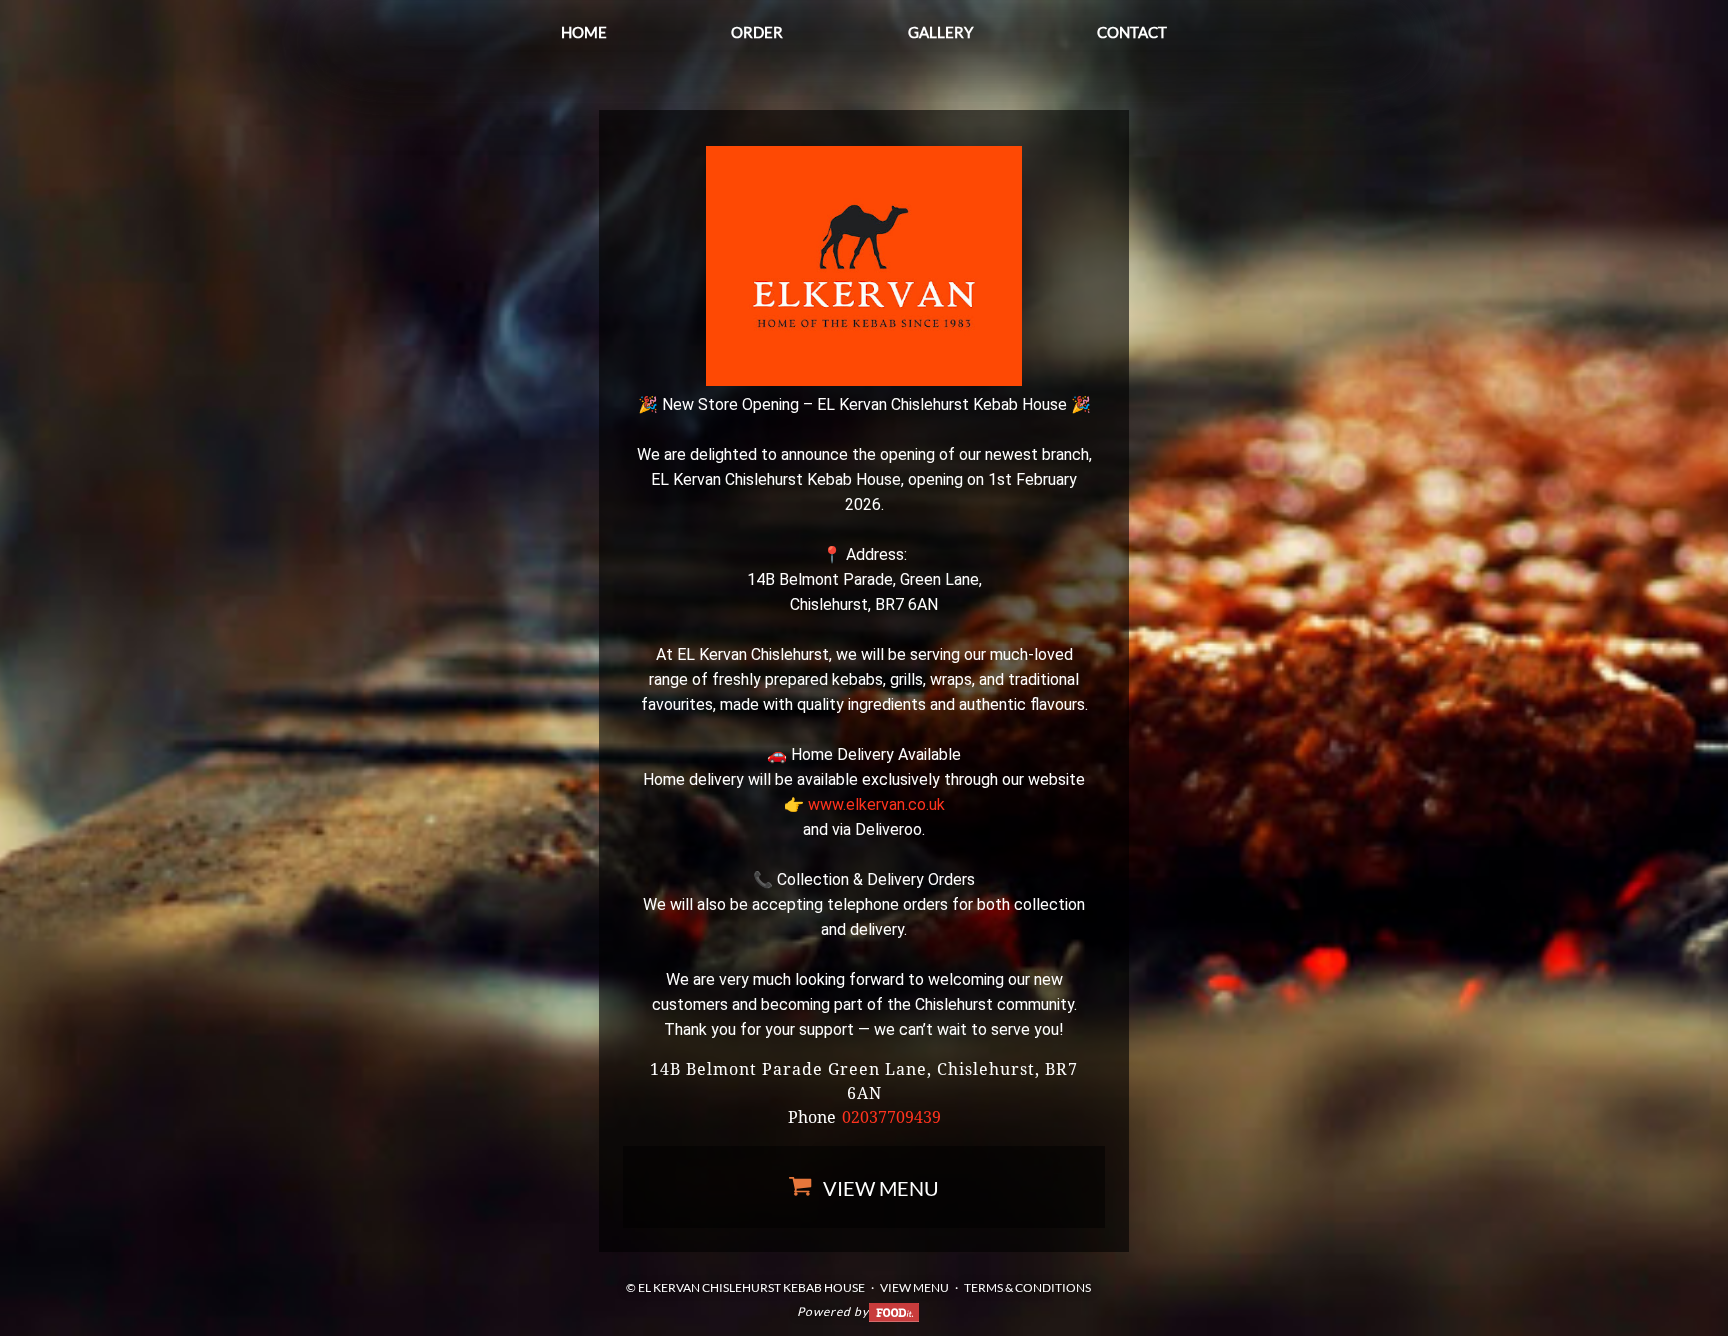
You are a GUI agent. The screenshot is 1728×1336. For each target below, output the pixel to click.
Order (757, 32)
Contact (1132, 32)
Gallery (940, 32)
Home (584, 32)
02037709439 (891, 1117)
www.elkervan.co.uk (876, 804)
